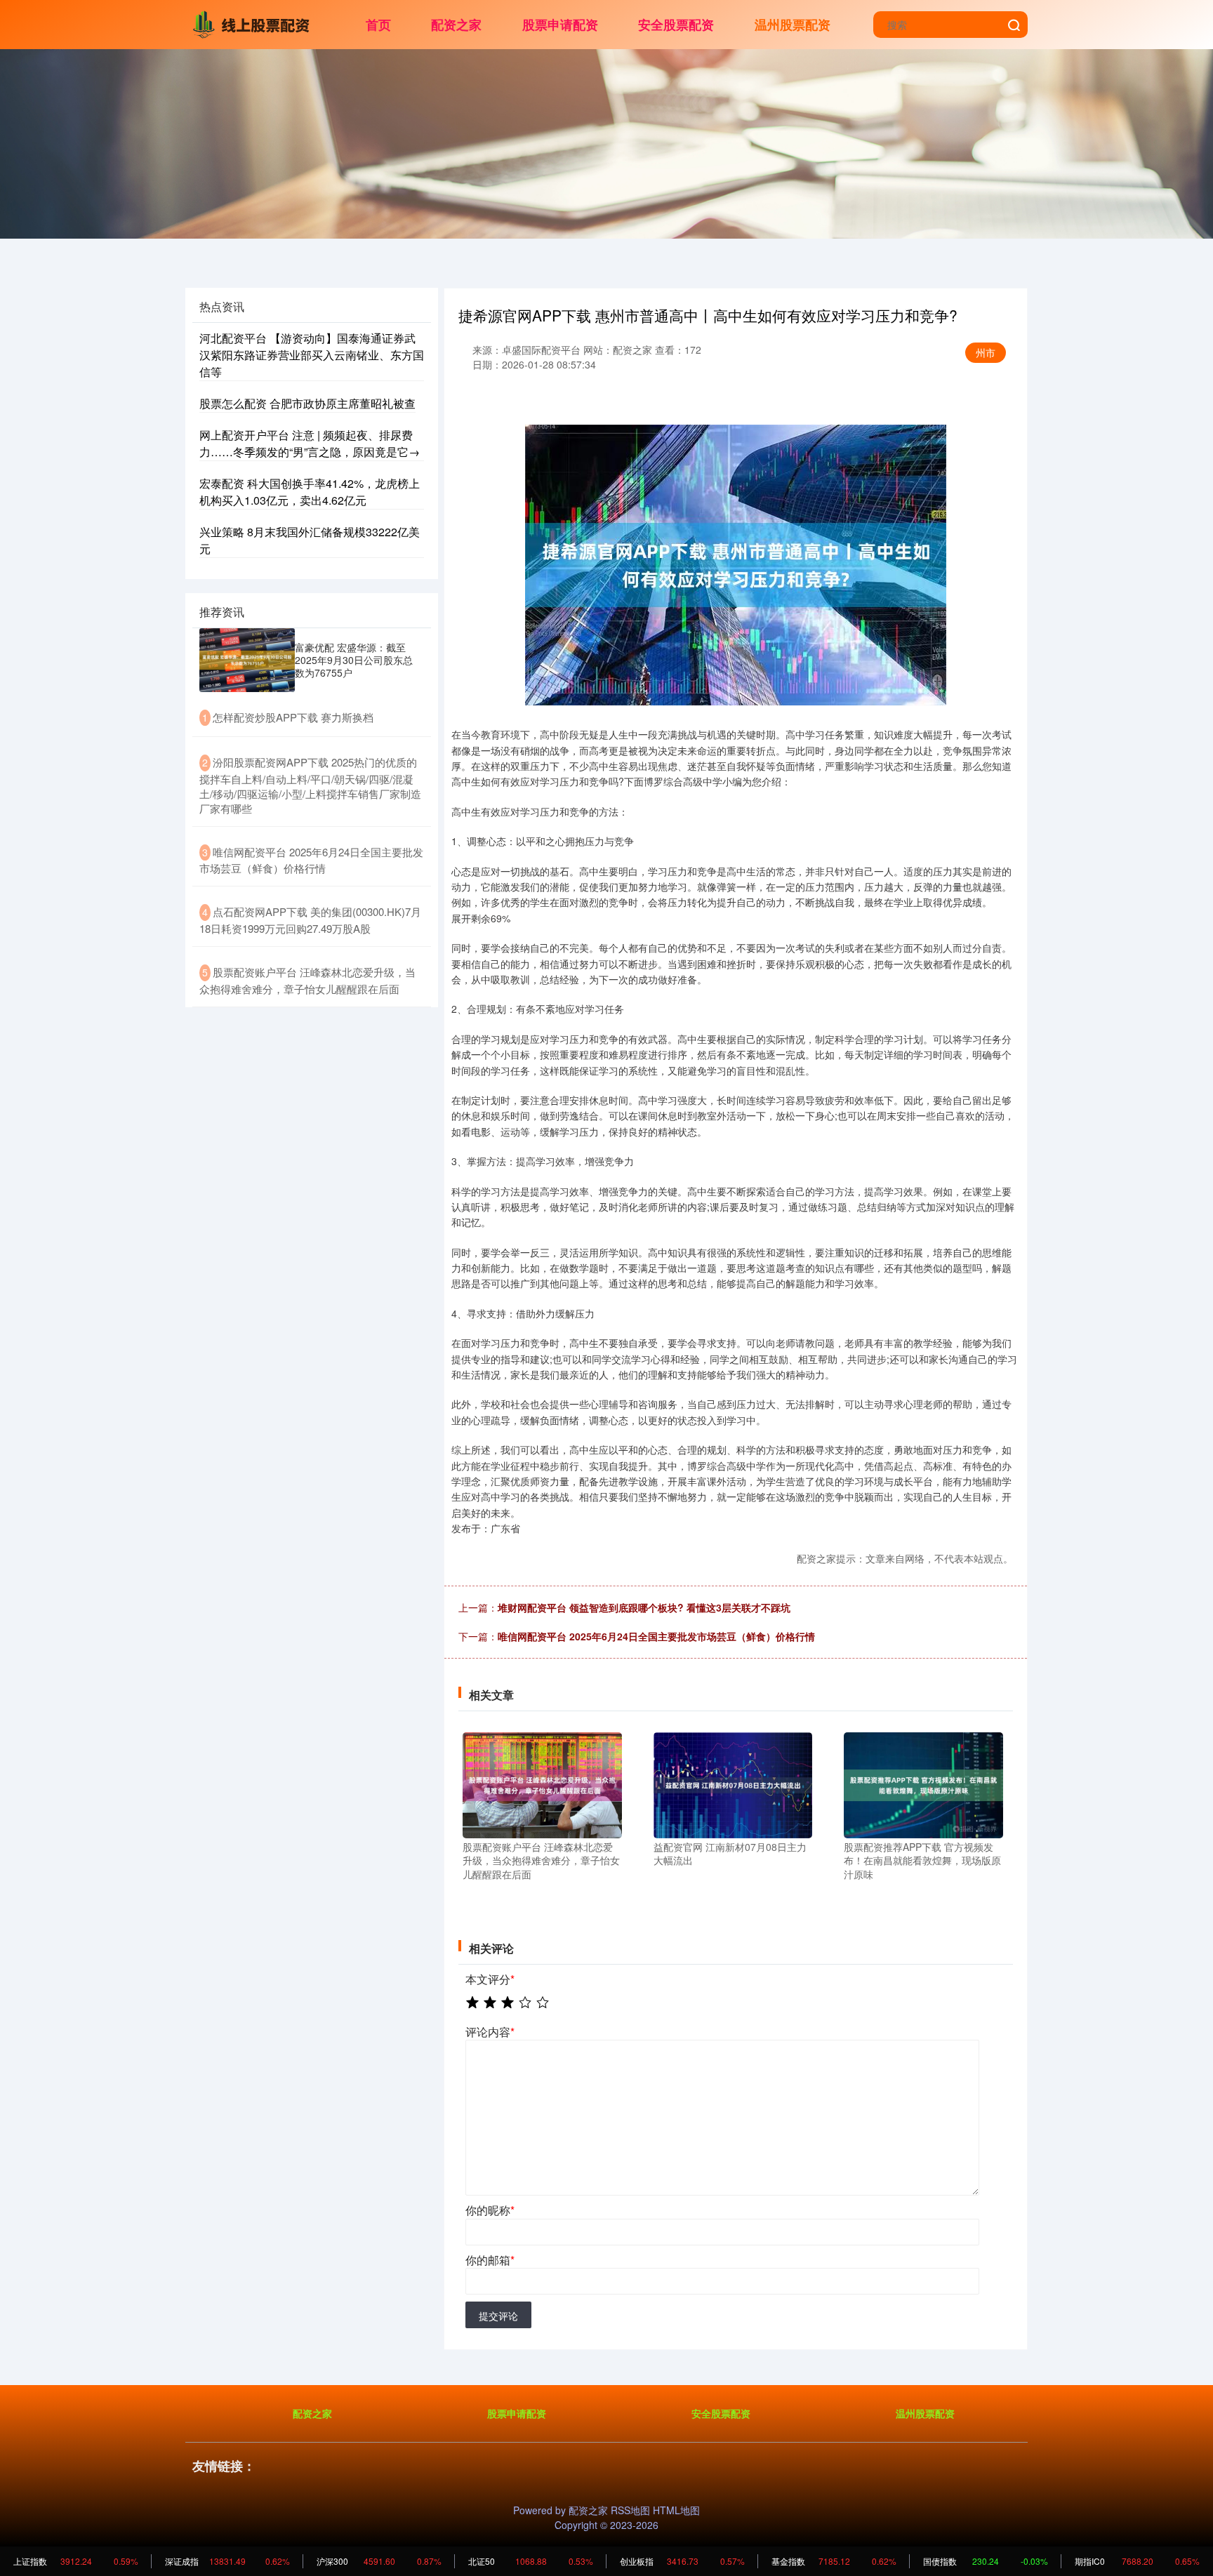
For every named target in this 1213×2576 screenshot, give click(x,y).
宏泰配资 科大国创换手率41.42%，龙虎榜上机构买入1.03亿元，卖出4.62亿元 (310, 492)
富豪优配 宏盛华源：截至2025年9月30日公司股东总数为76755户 (354, 660)
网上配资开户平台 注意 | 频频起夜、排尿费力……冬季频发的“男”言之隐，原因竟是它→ (310, 443)
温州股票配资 (793, 25)
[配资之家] (254, 23)
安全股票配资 (676, 25)
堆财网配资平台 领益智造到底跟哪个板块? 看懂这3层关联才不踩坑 (644, 1607)
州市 (986, 352)
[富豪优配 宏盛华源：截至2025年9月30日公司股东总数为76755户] (247, 660)
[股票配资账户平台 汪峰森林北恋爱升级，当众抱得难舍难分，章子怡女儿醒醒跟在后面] (542, 1784)
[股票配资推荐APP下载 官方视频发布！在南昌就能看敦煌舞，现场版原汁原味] (923, 1784)
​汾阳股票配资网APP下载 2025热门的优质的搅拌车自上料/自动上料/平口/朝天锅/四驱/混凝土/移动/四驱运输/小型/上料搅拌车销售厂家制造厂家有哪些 (310, 785)
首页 (378, 25)
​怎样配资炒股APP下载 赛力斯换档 (293, 717)
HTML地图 (676, 2510)
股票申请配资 (560, 25)
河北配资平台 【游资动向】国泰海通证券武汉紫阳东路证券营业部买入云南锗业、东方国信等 (312, 355)
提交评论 (498, 2316)
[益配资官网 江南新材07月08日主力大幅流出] (733, 1784)
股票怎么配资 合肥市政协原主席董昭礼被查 (307, 403)
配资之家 (456, 25)
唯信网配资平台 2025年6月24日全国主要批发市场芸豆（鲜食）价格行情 (656, 1636)
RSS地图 (630, 2510)
